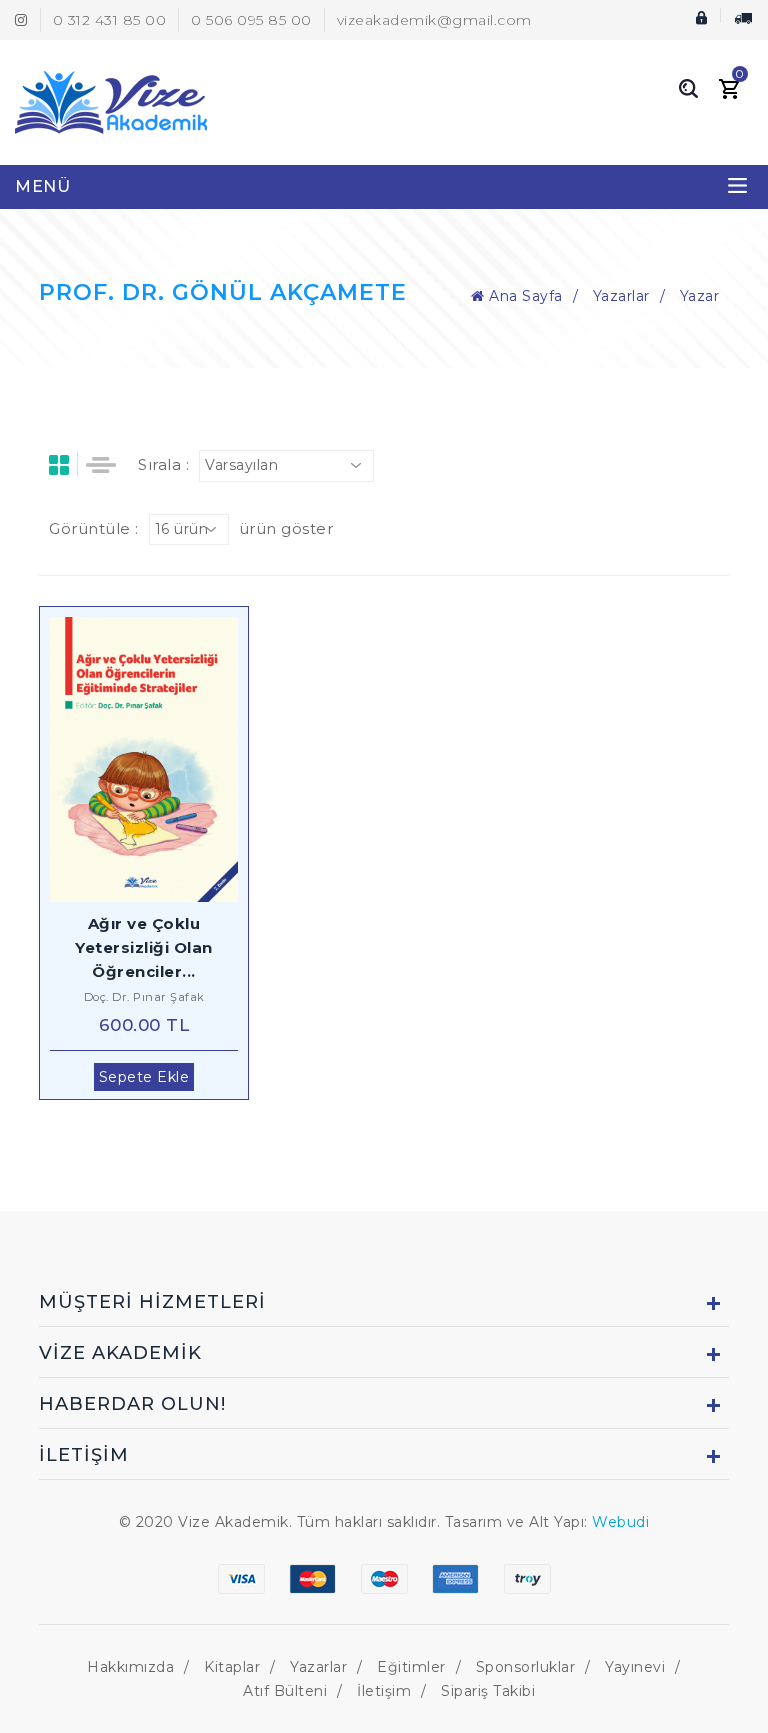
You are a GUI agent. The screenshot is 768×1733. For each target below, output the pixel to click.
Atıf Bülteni (285, 1691)
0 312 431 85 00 (110, 20)
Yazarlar (621, 296)
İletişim (384, 1691)
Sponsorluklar (526, 1667)
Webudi (620, 1522)
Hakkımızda (130, 1667)
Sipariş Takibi (488, 1691)
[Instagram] (21, 20)
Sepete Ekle (144, 1077)
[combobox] (286, 466)
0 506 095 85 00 (251, 20)
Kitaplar (232, 1667)
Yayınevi (635, 1667)
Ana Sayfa (524, 296)
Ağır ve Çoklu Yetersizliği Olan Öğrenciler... (144, 947)
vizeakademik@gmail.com (434, 20)
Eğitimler (411, 1667)
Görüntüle (156, 760)
